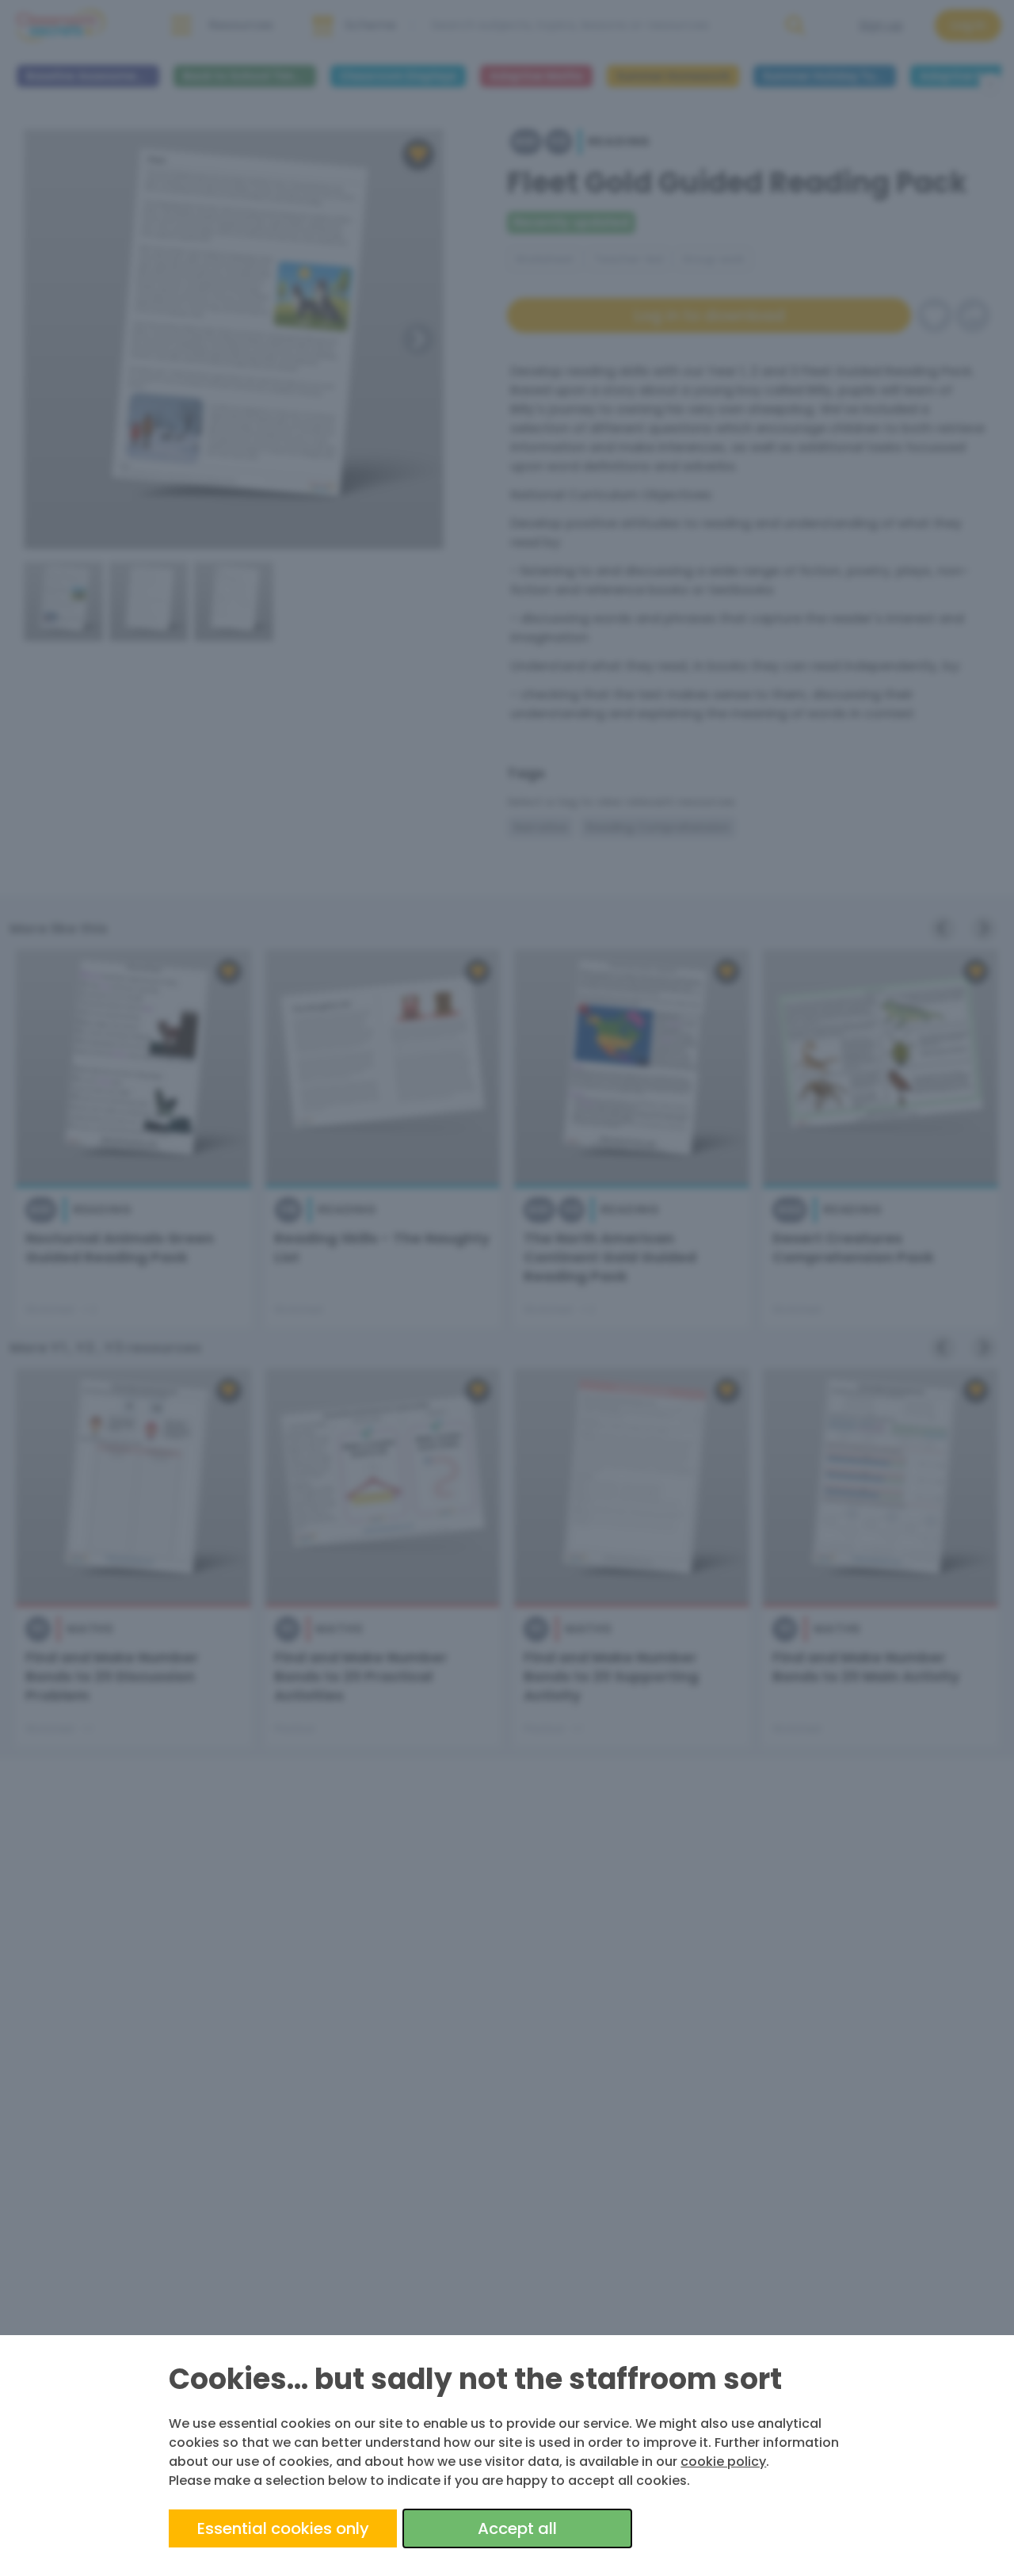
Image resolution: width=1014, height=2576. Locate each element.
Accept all (517, 2528)
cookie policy (723, 2462)
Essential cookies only (283, 2528)
